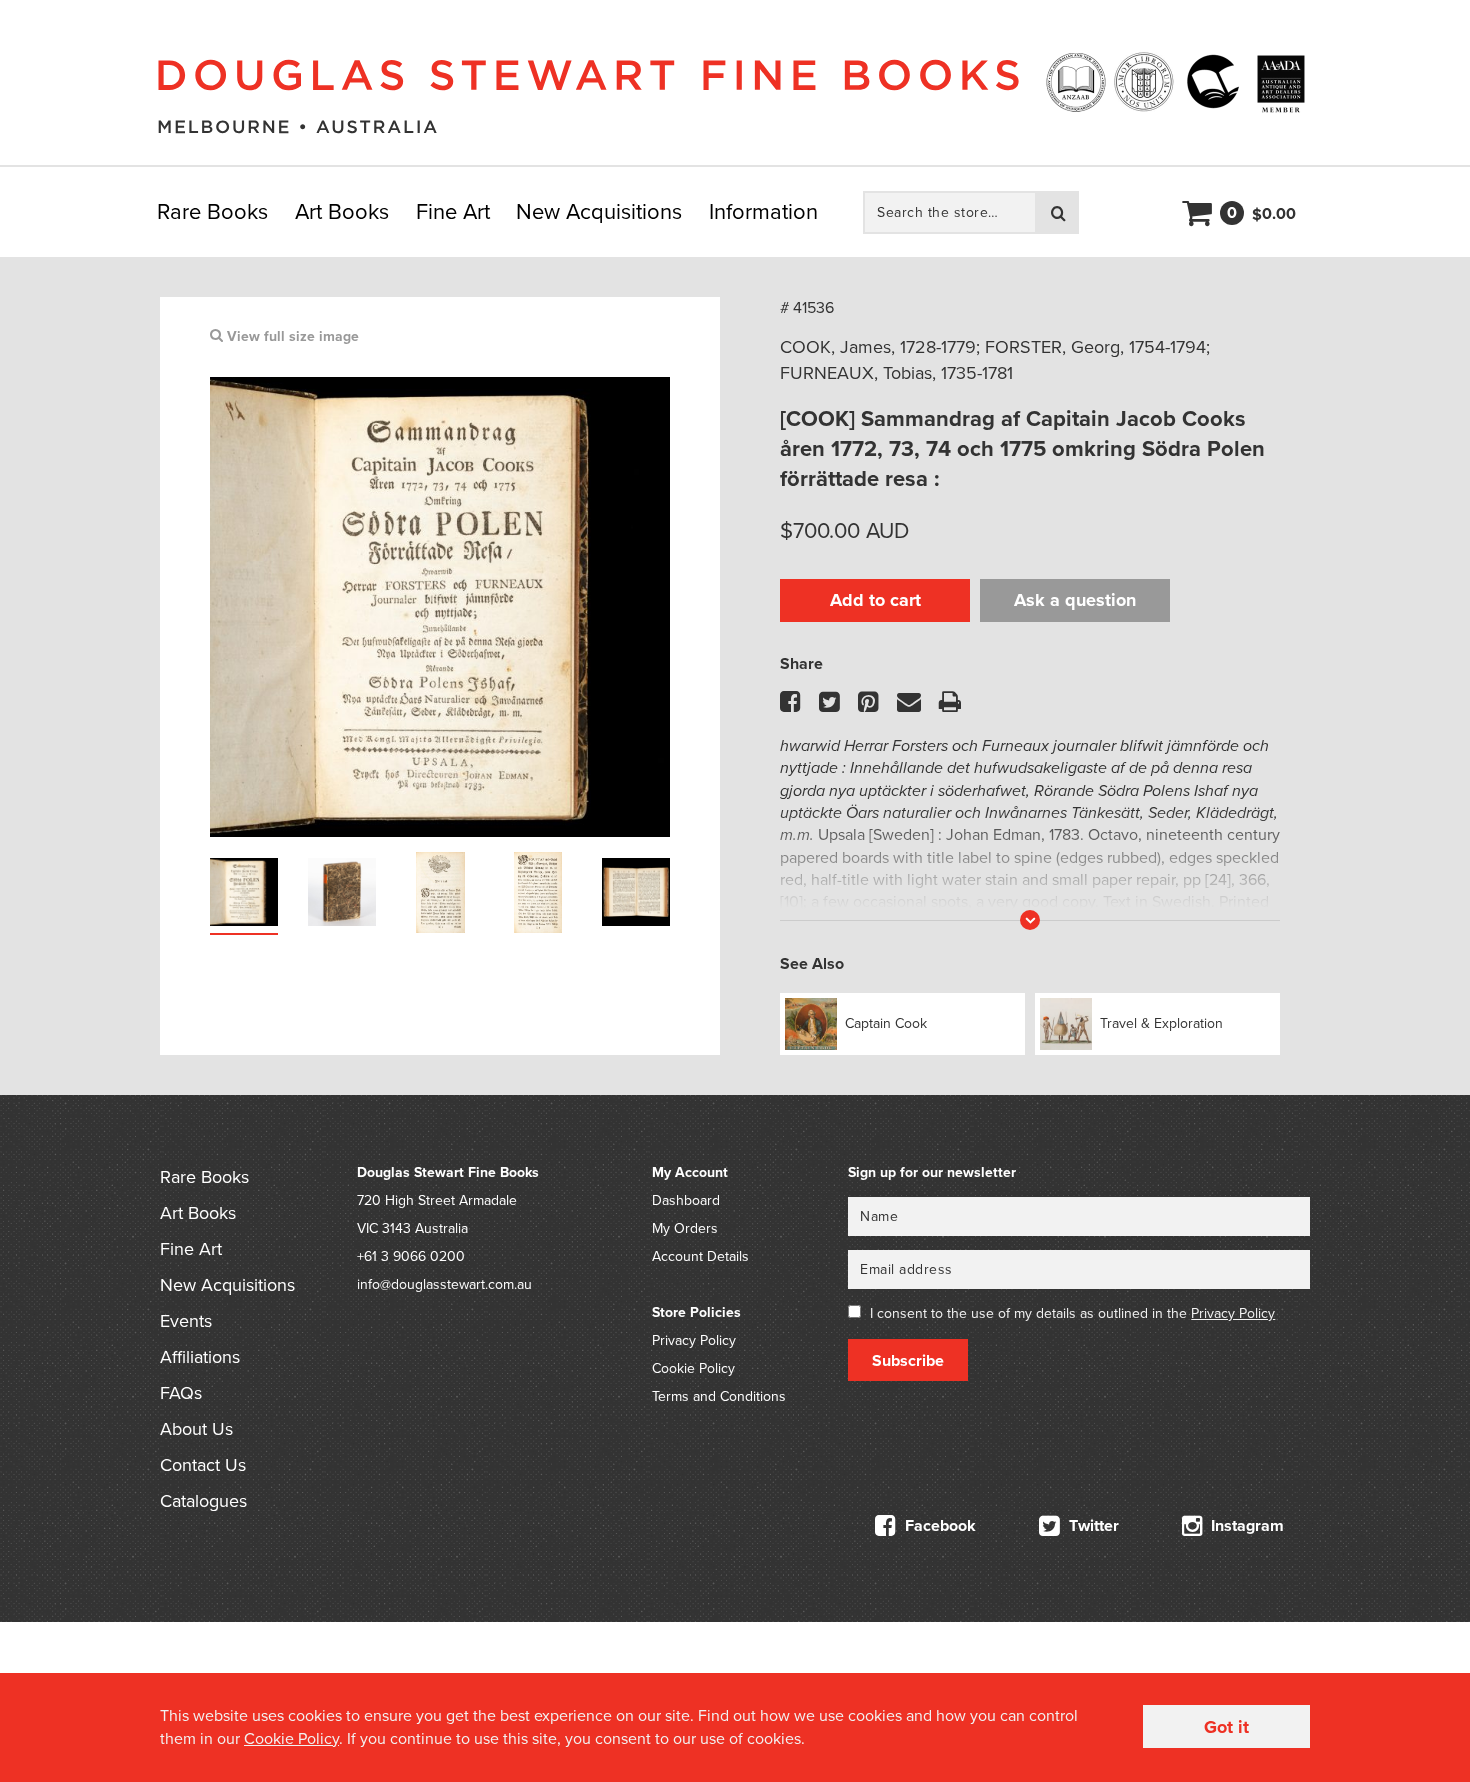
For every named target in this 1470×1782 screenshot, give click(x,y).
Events (186, 1321)
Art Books (342, 212)
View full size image (291, 336)
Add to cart (875, 600)
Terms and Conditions (719, 1396)
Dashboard (686, 1200)
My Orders (685, 1228)
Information (763, 212)
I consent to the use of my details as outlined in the (1072, 1313)
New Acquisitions (599, 212)
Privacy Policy (694, 1340)
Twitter (1092, 1526)
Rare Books (212, 212)
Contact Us (203, 1465)
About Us (196, 1429)
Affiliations (200, 1357)
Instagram (1245, 1526)
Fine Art (453, 212)
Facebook (938, 1526)
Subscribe (908, 1361)
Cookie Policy (693, 1368)
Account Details (700, 1256)
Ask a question (1075, 600)
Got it (1226, 1727)
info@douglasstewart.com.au (444, 1284)
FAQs (181, 1393)
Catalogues (203, 1501)
